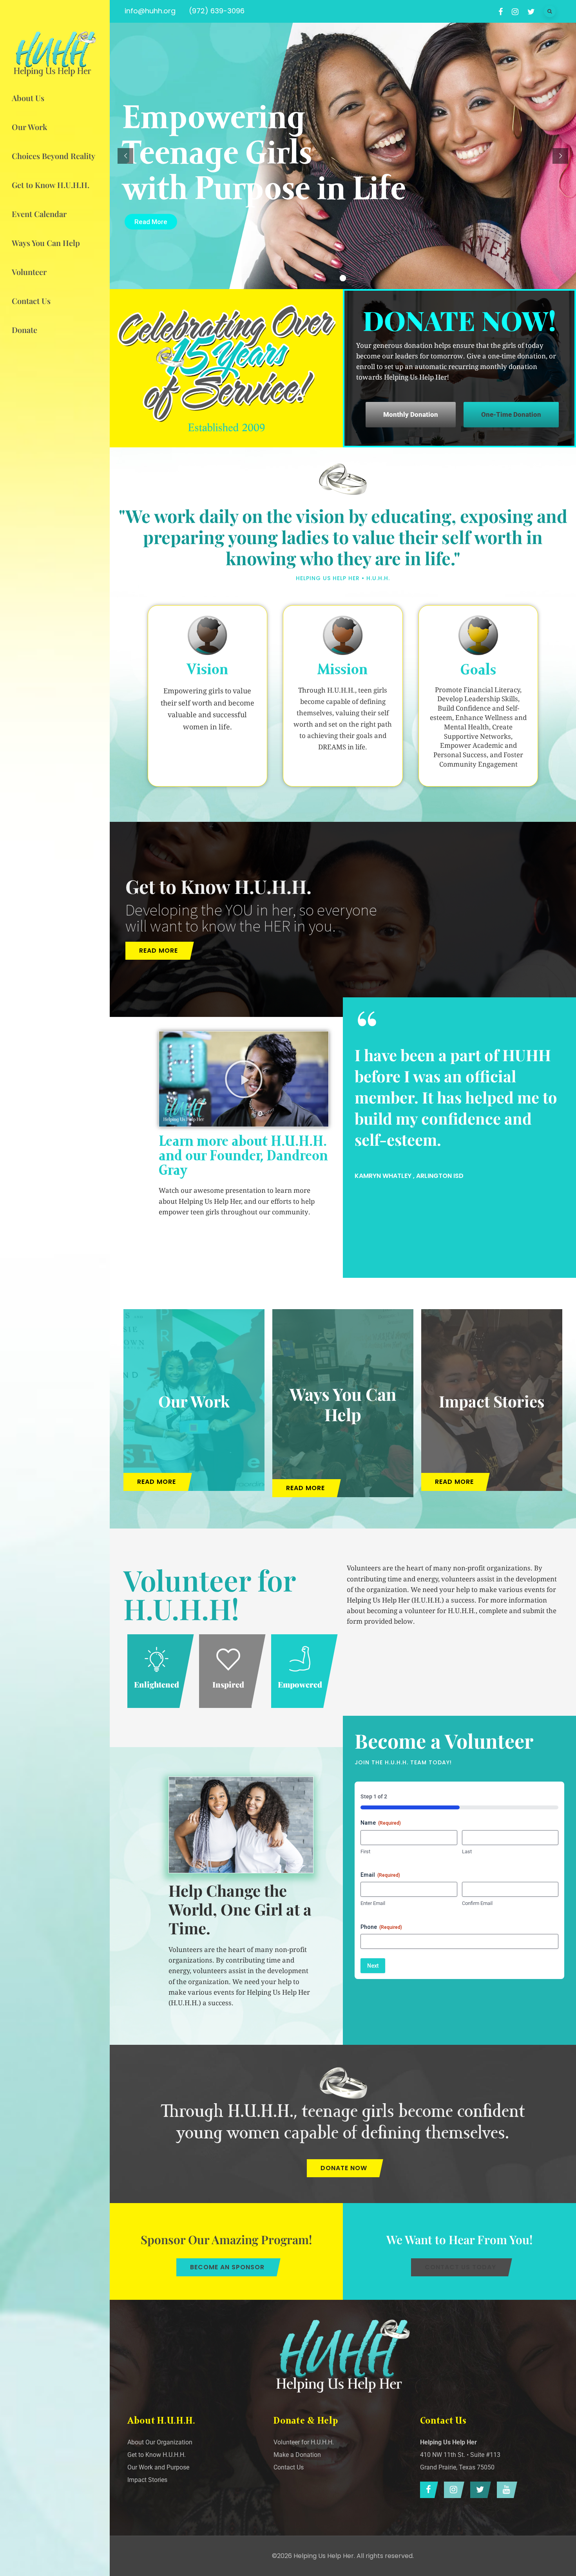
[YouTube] (505, 2490)
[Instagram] (452, 2490)
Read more (158, 951)
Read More (151, 222)
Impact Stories (492, 1401)
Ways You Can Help (343, 1404)
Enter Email (373, 1903)
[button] (244, 1079)
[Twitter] (479, 2490)
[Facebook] (427, 2490)
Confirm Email (477, 1903)
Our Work (194, 1401)
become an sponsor (227, 2267)
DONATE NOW (344, 2168)
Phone (381, 1927)
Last (467, 1851)
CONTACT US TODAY (460, 2267)
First (365, 1851)
